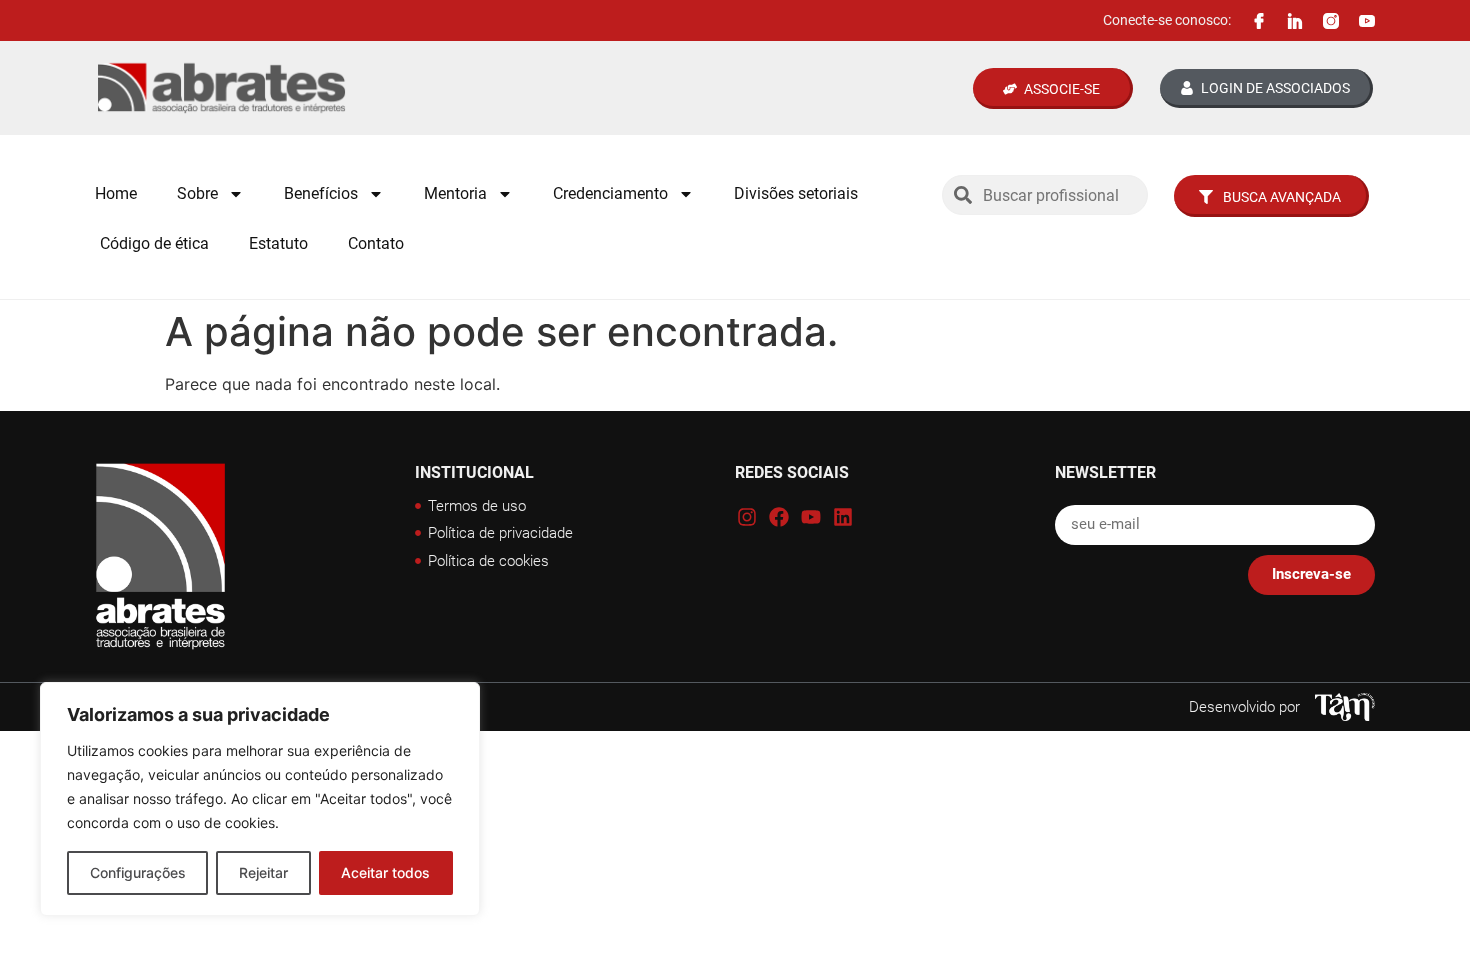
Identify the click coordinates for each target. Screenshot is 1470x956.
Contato (376, 243)
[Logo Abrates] (287, 88)
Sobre (197, 193)
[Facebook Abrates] (1259, 21)
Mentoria (455, 193)
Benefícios (321, 193)
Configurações (138, 872)
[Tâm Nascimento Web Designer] (1345, 707)
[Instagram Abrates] (1331, 21)
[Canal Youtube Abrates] (1367, 21)
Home (116, 193)
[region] (260, 799)
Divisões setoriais (796, 193)
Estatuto (278, 243)
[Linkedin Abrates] (1295, 21)
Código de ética (154, 243)
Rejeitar (263, 872)
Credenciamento (610, 193)
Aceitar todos (385, 872)
